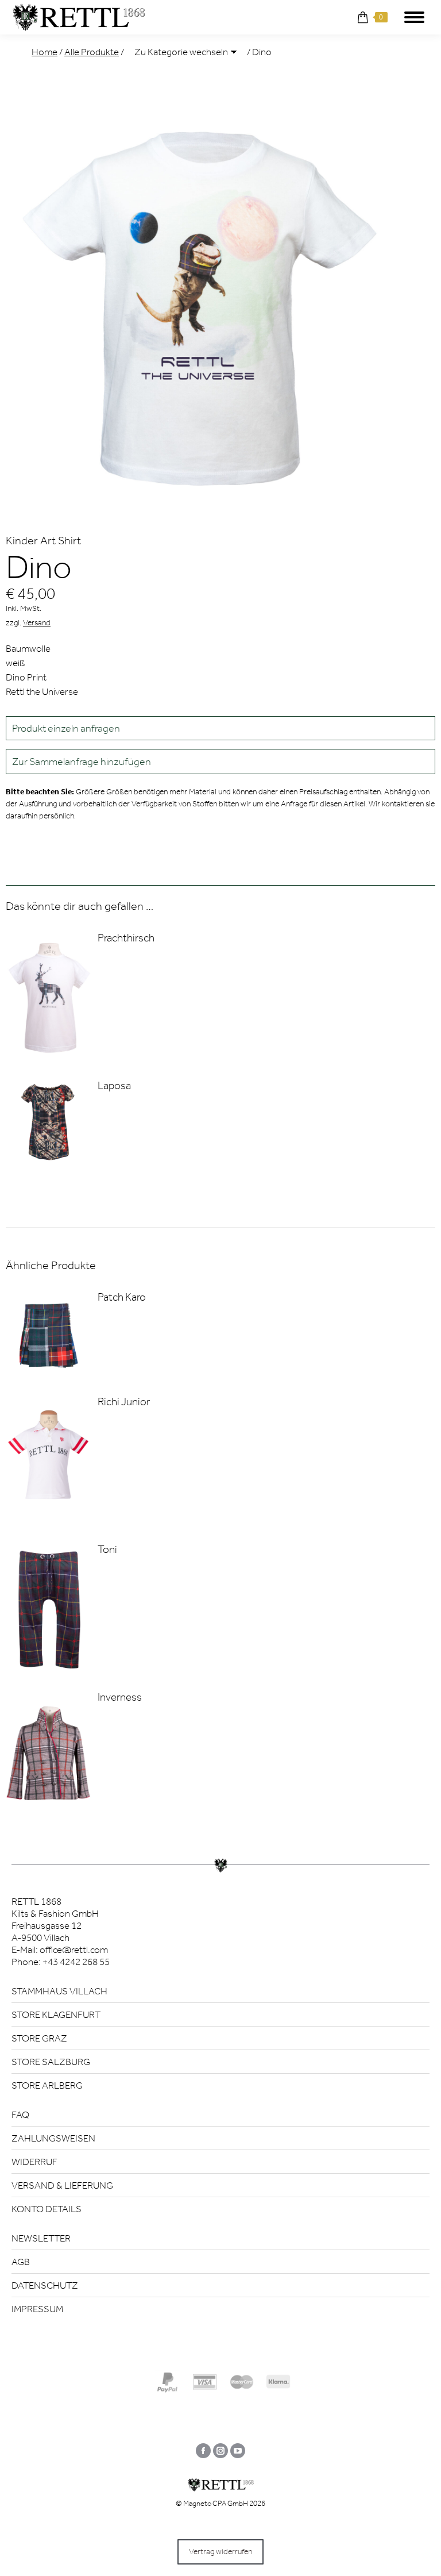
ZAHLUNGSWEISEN (53, 2138)
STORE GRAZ (39, 2038)
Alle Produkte (92, 52)
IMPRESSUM (37, 2309)
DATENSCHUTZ (45, 2285)
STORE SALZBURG (51, 2062)
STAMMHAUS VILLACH (59, 1991)
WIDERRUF (34, 2162)
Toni (107, 1549)
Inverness (120, 1697)
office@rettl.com (74, 1950)
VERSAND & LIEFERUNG (62, 2185)
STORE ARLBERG (47, 2085)
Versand (37, 623)
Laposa (114, 1085)
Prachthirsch (126, 938)
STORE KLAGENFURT (56, 2014)
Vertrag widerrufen (220, 2552)
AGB (21, 2262)
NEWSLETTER (41, 2238)
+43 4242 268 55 (76, 1962)
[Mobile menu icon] (414, 17)
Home (45, 52)
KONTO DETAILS (47, 2209)
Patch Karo (122, 1297)
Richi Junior (124, 1402)
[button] (220, 762)
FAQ (20, 2114)
